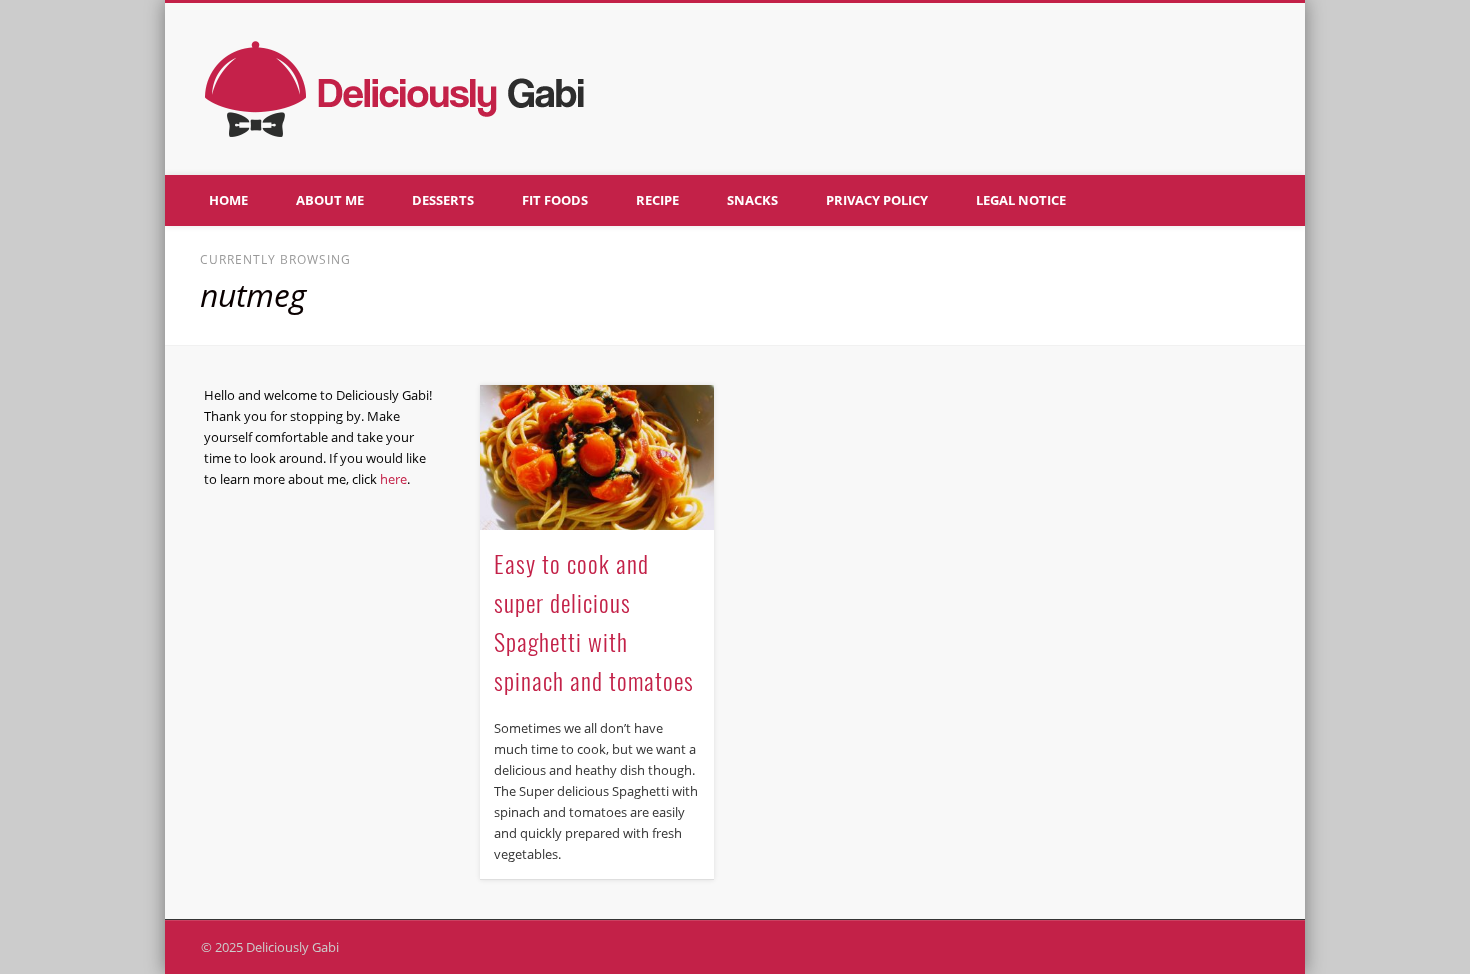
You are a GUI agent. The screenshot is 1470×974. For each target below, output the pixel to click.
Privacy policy (877, 200)
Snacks (752, 200)
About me (330, 200)
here (393, 479)
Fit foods (555, 200)
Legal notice (1021, 200)
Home (228, 200)
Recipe (657, 200)
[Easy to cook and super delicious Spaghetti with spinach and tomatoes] (597, 457)
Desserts (443, 200)
